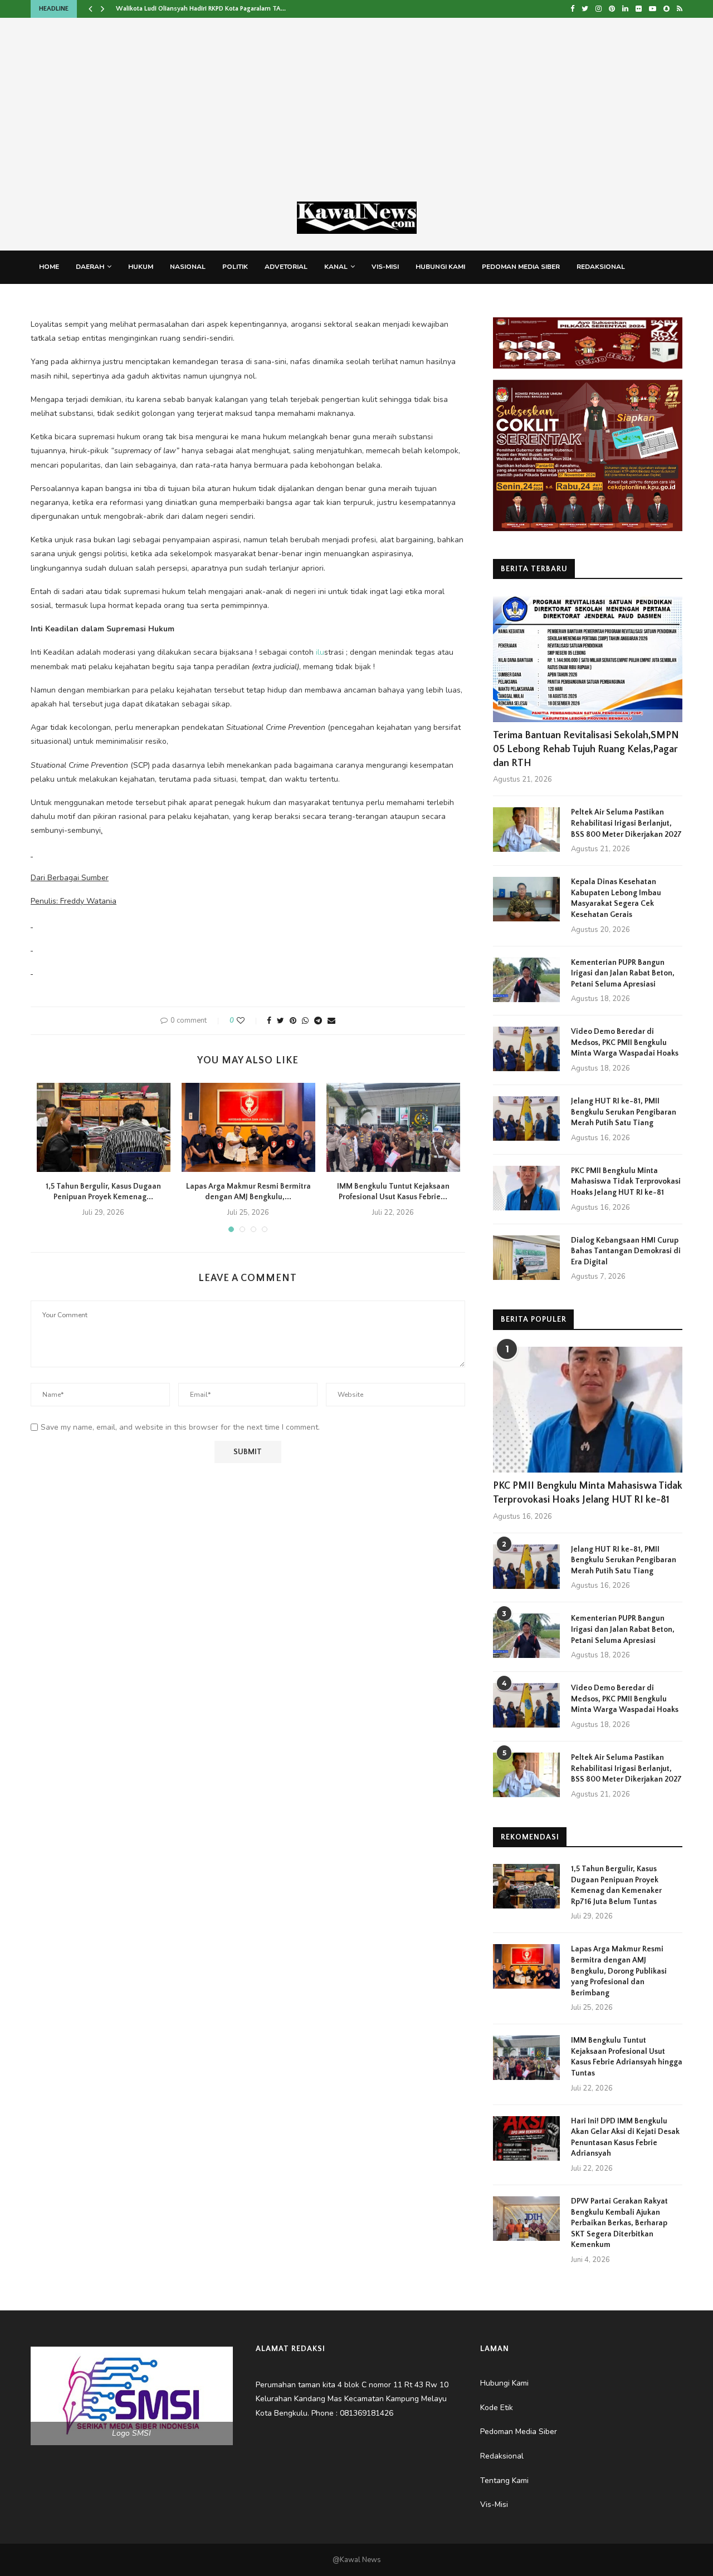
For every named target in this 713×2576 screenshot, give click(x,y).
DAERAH (90, 267)
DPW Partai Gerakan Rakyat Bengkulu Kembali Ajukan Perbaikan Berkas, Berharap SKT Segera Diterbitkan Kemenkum (619, 2223)
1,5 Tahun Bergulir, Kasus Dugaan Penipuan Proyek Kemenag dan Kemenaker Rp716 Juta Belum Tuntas (616, 1885)
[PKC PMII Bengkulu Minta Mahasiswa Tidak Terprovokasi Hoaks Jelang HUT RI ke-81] (526, 1188)
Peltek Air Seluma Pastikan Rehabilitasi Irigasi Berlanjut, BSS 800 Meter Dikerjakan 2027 (626, 823)
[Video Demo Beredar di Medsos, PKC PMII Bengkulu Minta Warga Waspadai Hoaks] (526, 1049)
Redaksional (601, 267)
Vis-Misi (385, 267)
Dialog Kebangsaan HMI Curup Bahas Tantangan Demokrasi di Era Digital (626, 1251)
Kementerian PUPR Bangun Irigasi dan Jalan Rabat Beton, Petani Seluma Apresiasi (623, 973)
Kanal (336, 267)
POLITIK (235, 267)
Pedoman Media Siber (521, 267)
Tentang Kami (64, 300)
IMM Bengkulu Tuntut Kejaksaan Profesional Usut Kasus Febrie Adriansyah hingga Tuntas (627, 2057)
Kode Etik (123, 300)
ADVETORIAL (286, 267)
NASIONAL (188, 267)
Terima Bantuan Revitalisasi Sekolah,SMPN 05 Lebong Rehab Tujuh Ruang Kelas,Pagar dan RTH (586, 749)
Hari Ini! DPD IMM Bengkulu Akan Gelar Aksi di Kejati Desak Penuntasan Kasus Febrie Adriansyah (625, 2138)
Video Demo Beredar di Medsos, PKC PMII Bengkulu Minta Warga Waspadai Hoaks (625, 1042)
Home (49, 267)
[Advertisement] (356, 118)
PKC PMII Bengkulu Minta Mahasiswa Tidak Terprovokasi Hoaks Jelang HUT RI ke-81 (626, 1182)
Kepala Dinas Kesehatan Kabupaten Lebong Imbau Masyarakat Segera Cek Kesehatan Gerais (616, 898)
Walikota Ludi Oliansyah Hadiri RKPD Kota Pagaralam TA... (201, 9)
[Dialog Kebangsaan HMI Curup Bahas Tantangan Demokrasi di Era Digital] (526, 1258)
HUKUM (141, 267)
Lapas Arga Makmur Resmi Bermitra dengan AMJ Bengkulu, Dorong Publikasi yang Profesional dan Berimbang (619, 1971)
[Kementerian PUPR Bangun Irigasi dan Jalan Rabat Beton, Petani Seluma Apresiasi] (526, 980)
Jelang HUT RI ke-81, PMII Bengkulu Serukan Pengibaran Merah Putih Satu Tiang (624, 1112)
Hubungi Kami (440, 267)
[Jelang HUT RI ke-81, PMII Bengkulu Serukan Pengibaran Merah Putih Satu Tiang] (526, 1118)
